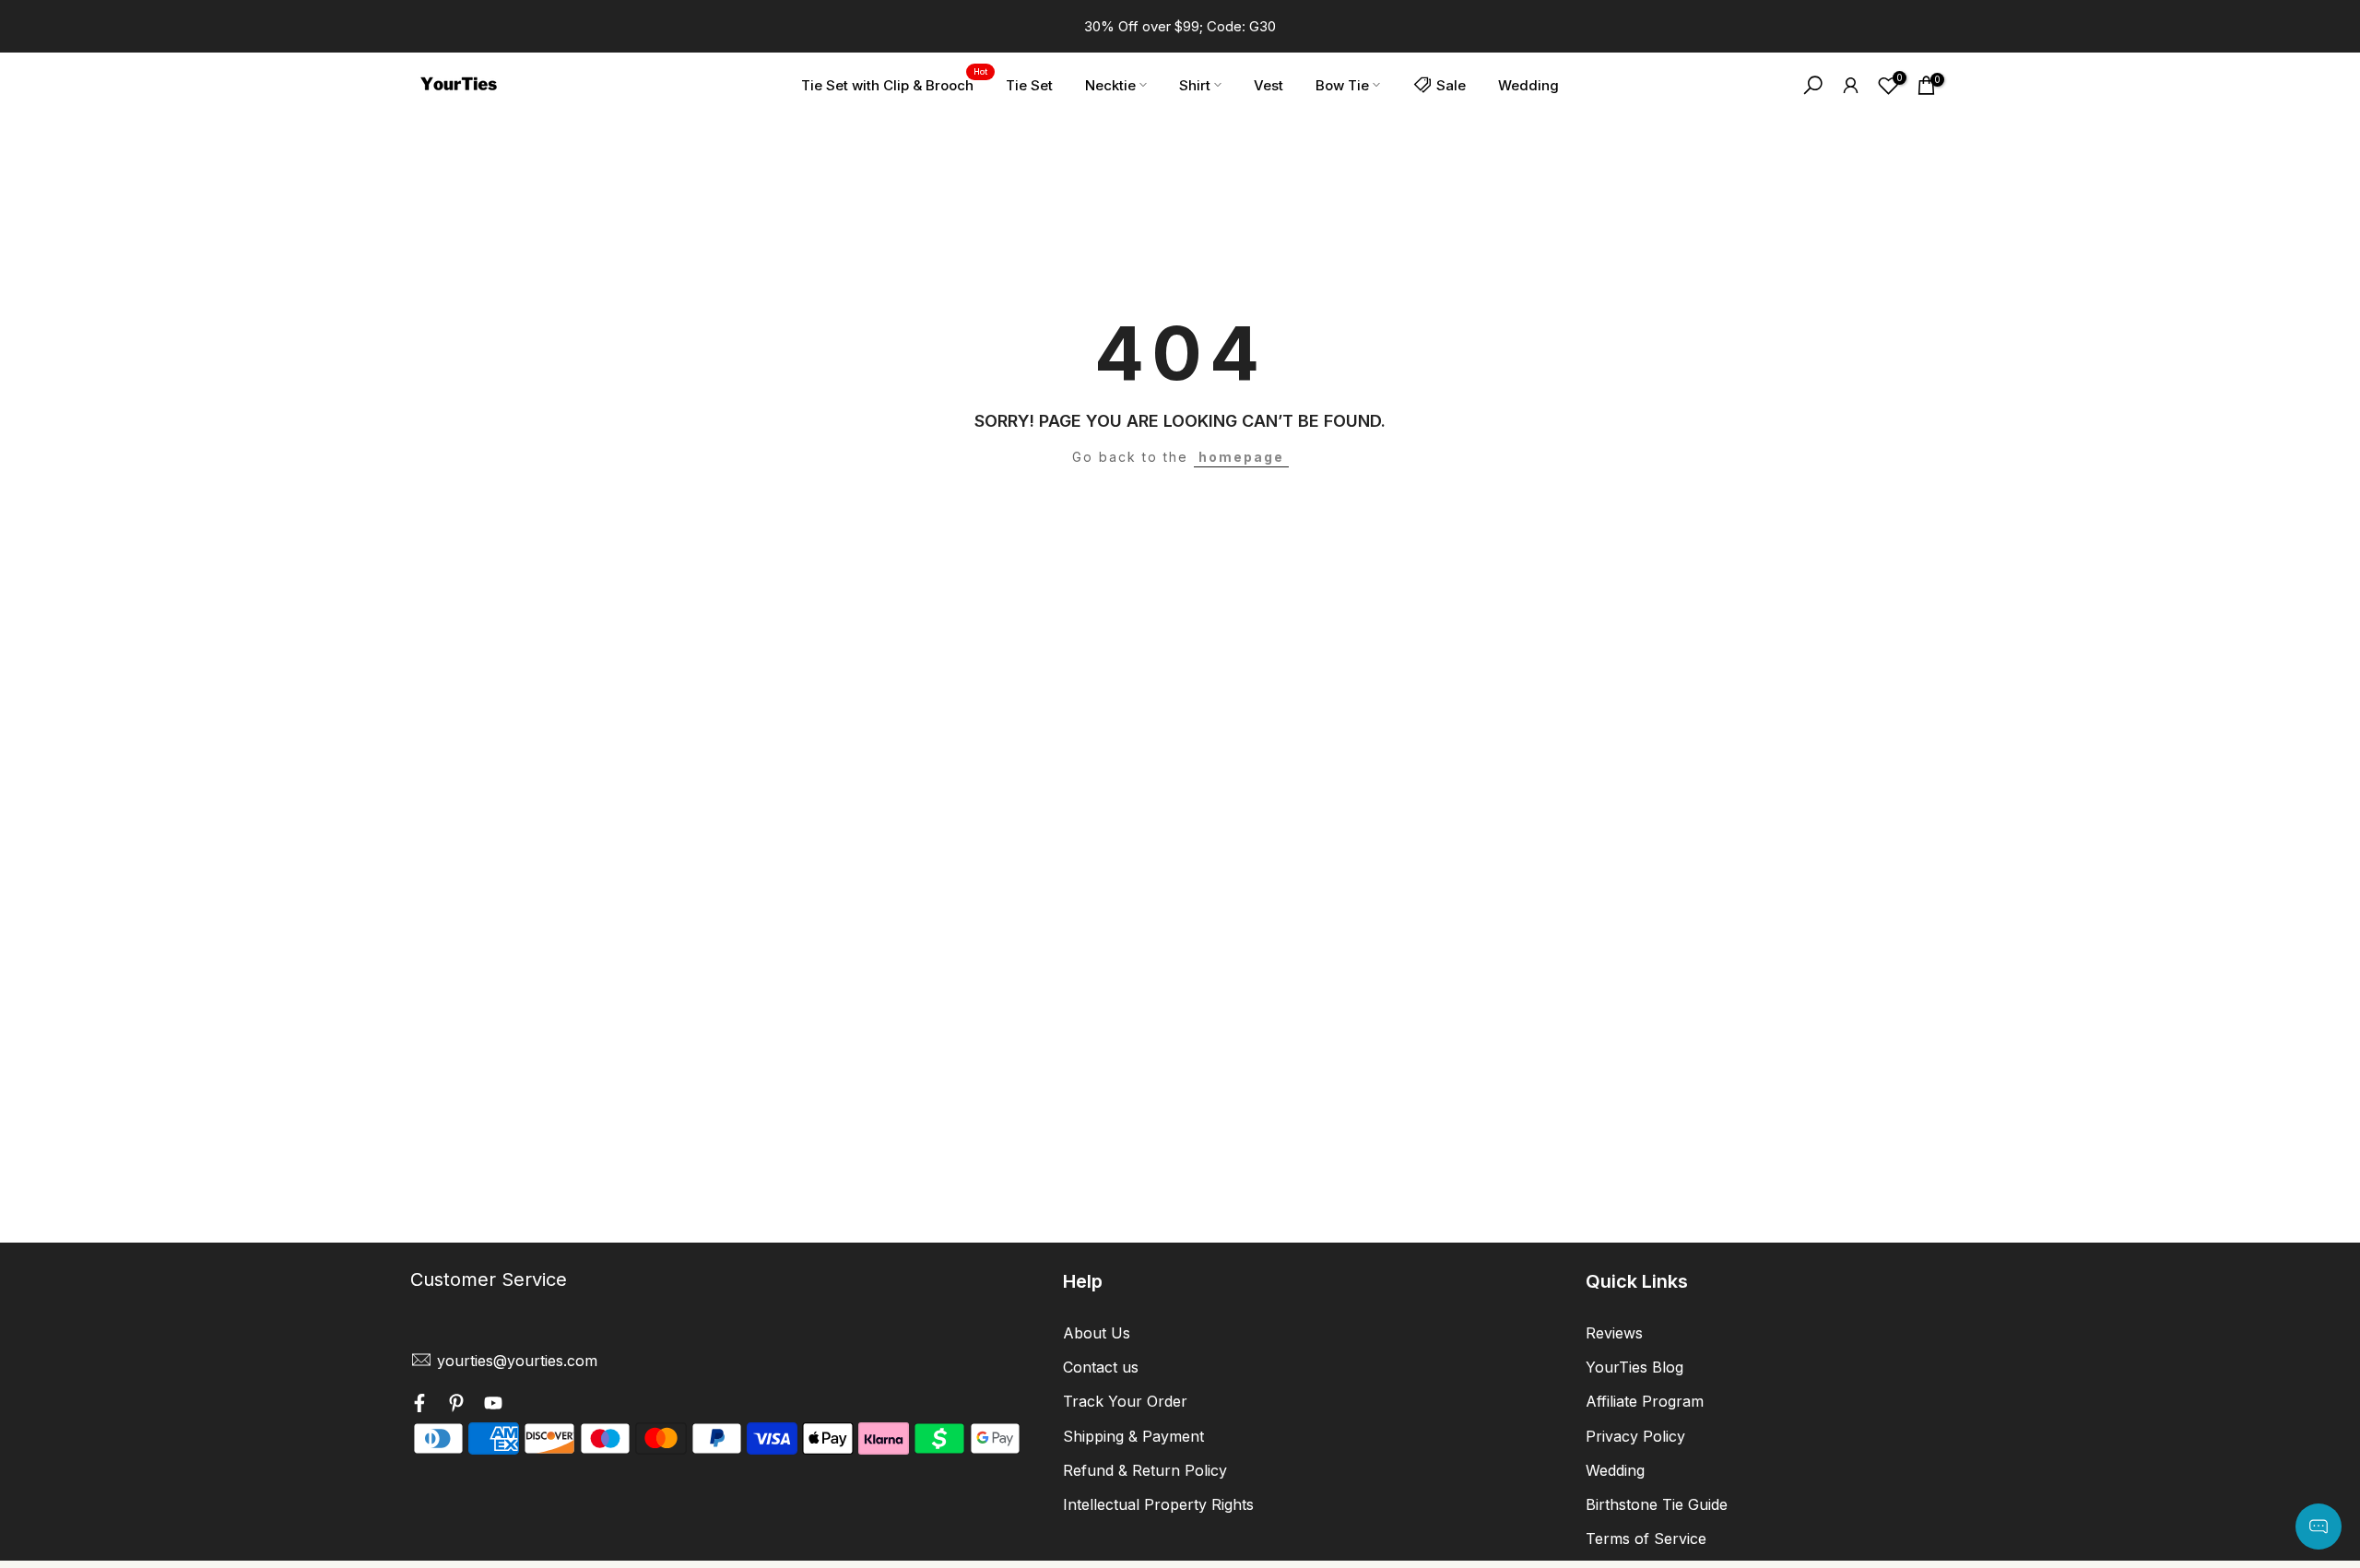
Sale (1451, 85)
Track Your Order (1125, 1401)
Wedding (1528, 85)
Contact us (1101, 1367)
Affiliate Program (1645, 1401)
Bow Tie (1342, 85)
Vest (1268, 85)
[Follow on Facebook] (419, 1406)
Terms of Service (1646, 1539)
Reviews (1614, 1333)
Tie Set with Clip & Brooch (894, 84)
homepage (1241, 457)
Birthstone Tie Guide (1657, 1503)
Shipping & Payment (1133, 1435)
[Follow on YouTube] (493, 1406)
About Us (1097, 1333)
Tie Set (1029, 85)
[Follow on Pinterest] (456, 1406)
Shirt (1195, 85)
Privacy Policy (1635, 1435)
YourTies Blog (1634, 1367)
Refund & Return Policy (1145, 1469)
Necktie (1110, 85)
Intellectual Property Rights (1158, 1503)
